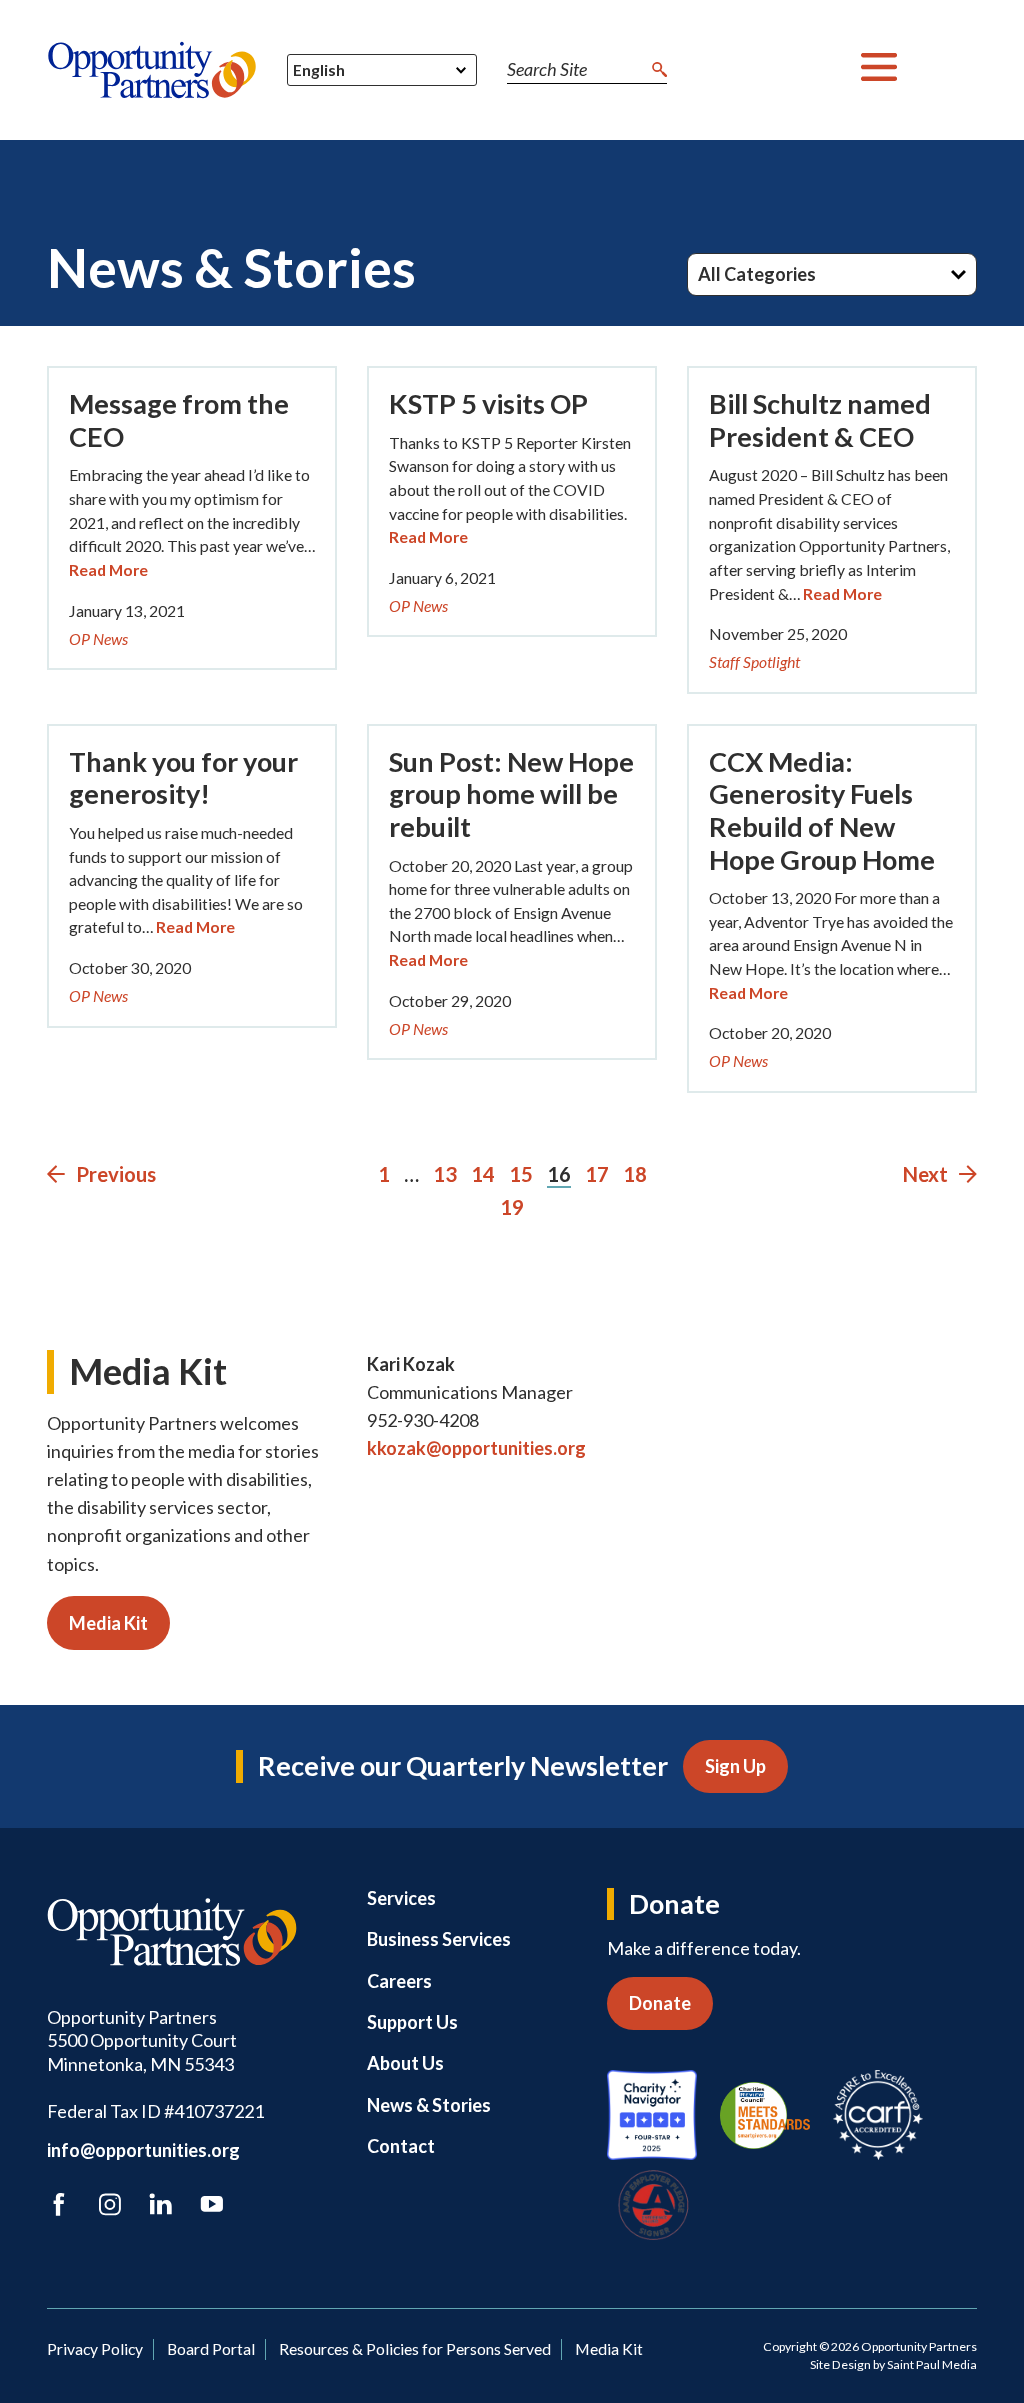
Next (927, 1174)
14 (483, 1174)
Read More (108, 569)
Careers (399, 1981)
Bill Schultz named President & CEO (820, 420)
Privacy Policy (95, 2348)
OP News (98, 638)
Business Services (439, 1939)
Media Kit (108, 1623)
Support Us (412, 2022)
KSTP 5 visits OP (488, 403)
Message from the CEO (179, 420)
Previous (114, 1174)
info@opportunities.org (143, 2150)
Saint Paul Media (932, 2364)
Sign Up (735, 1766)
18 (635, 1174)
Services (401, 1898)
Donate (660, 2003)
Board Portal (211, 2348)
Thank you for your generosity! (183, 778)
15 (521, 1174)
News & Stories (429, 2105)
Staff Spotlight (754, 661)
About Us (405, 2063)
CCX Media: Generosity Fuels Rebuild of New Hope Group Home (822, 810)
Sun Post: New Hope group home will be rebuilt (511, 794)
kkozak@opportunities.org (476, 1448)
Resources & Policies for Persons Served (415, 2348)
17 (597, 1174)
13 (445, 1174)
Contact (401, 2146)
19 (512, 1207)
